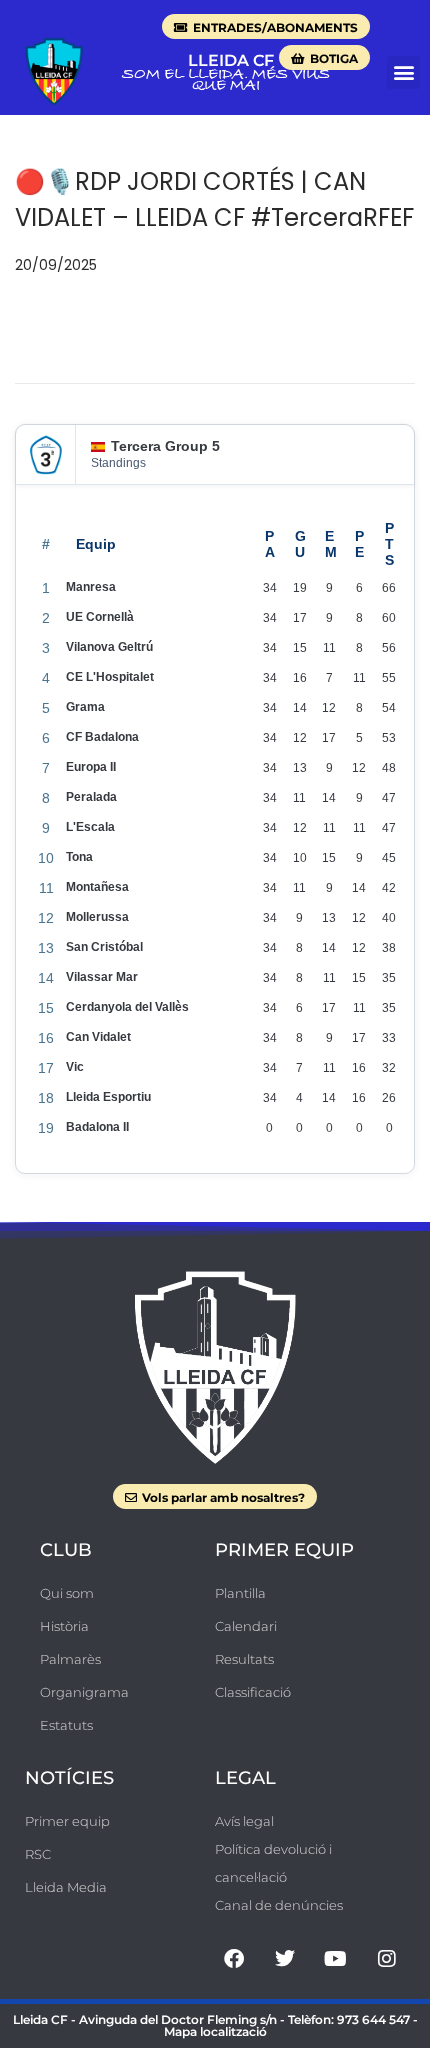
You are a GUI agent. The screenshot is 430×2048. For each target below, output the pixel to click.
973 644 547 (373, 2019)
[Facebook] (234, 1959)
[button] (403, 72)
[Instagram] (387, 1959)
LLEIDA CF (231, 60)
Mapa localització (215, 2031)
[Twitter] (285, 1959)
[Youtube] (336, 1959)
